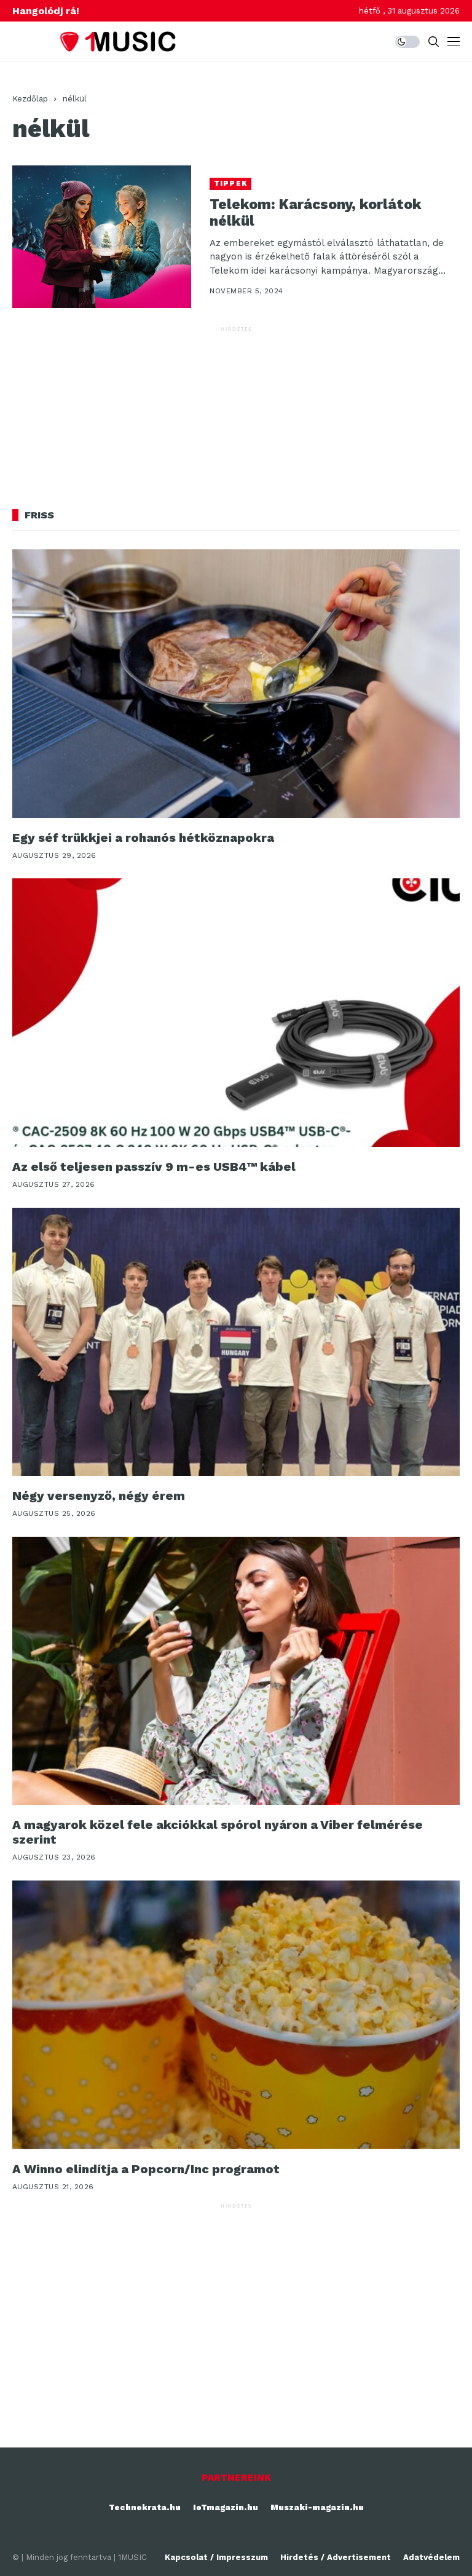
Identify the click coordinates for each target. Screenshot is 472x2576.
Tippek (230, 184)
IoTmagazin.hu (226, 2507)
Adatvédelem (431, 2557)
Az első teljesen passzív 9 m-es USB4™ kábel (154, 1167)
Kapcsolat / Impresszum (216, 2557)
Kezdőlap (30, 99)
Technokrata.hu (145, 2507)
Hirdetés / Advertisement (336, 2557)
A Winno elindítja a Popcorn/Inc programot (146, 2169)
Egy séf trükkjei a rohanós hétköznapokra (143, 838)
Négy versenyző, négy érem (99, 1496)
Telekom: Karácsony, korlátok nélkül (316, 213)
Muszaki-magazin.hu (317, 2507)
